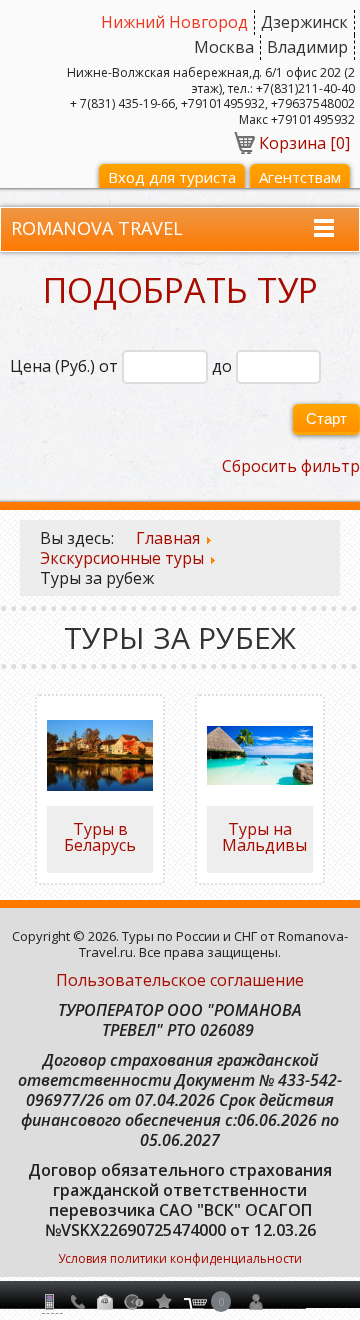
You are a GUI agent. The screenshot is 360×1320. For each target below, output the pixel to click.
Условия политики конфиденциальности (180, 1258)
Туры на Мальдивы (264, 837)
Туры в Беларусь (100, 837)
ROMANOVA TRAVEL (97, 228)
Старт (326, 418)
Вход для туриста (172, 177)
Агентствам (300, 177)
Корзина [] (304, 143)
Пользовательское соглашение (180, 980)
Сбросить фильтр (291, 466)
